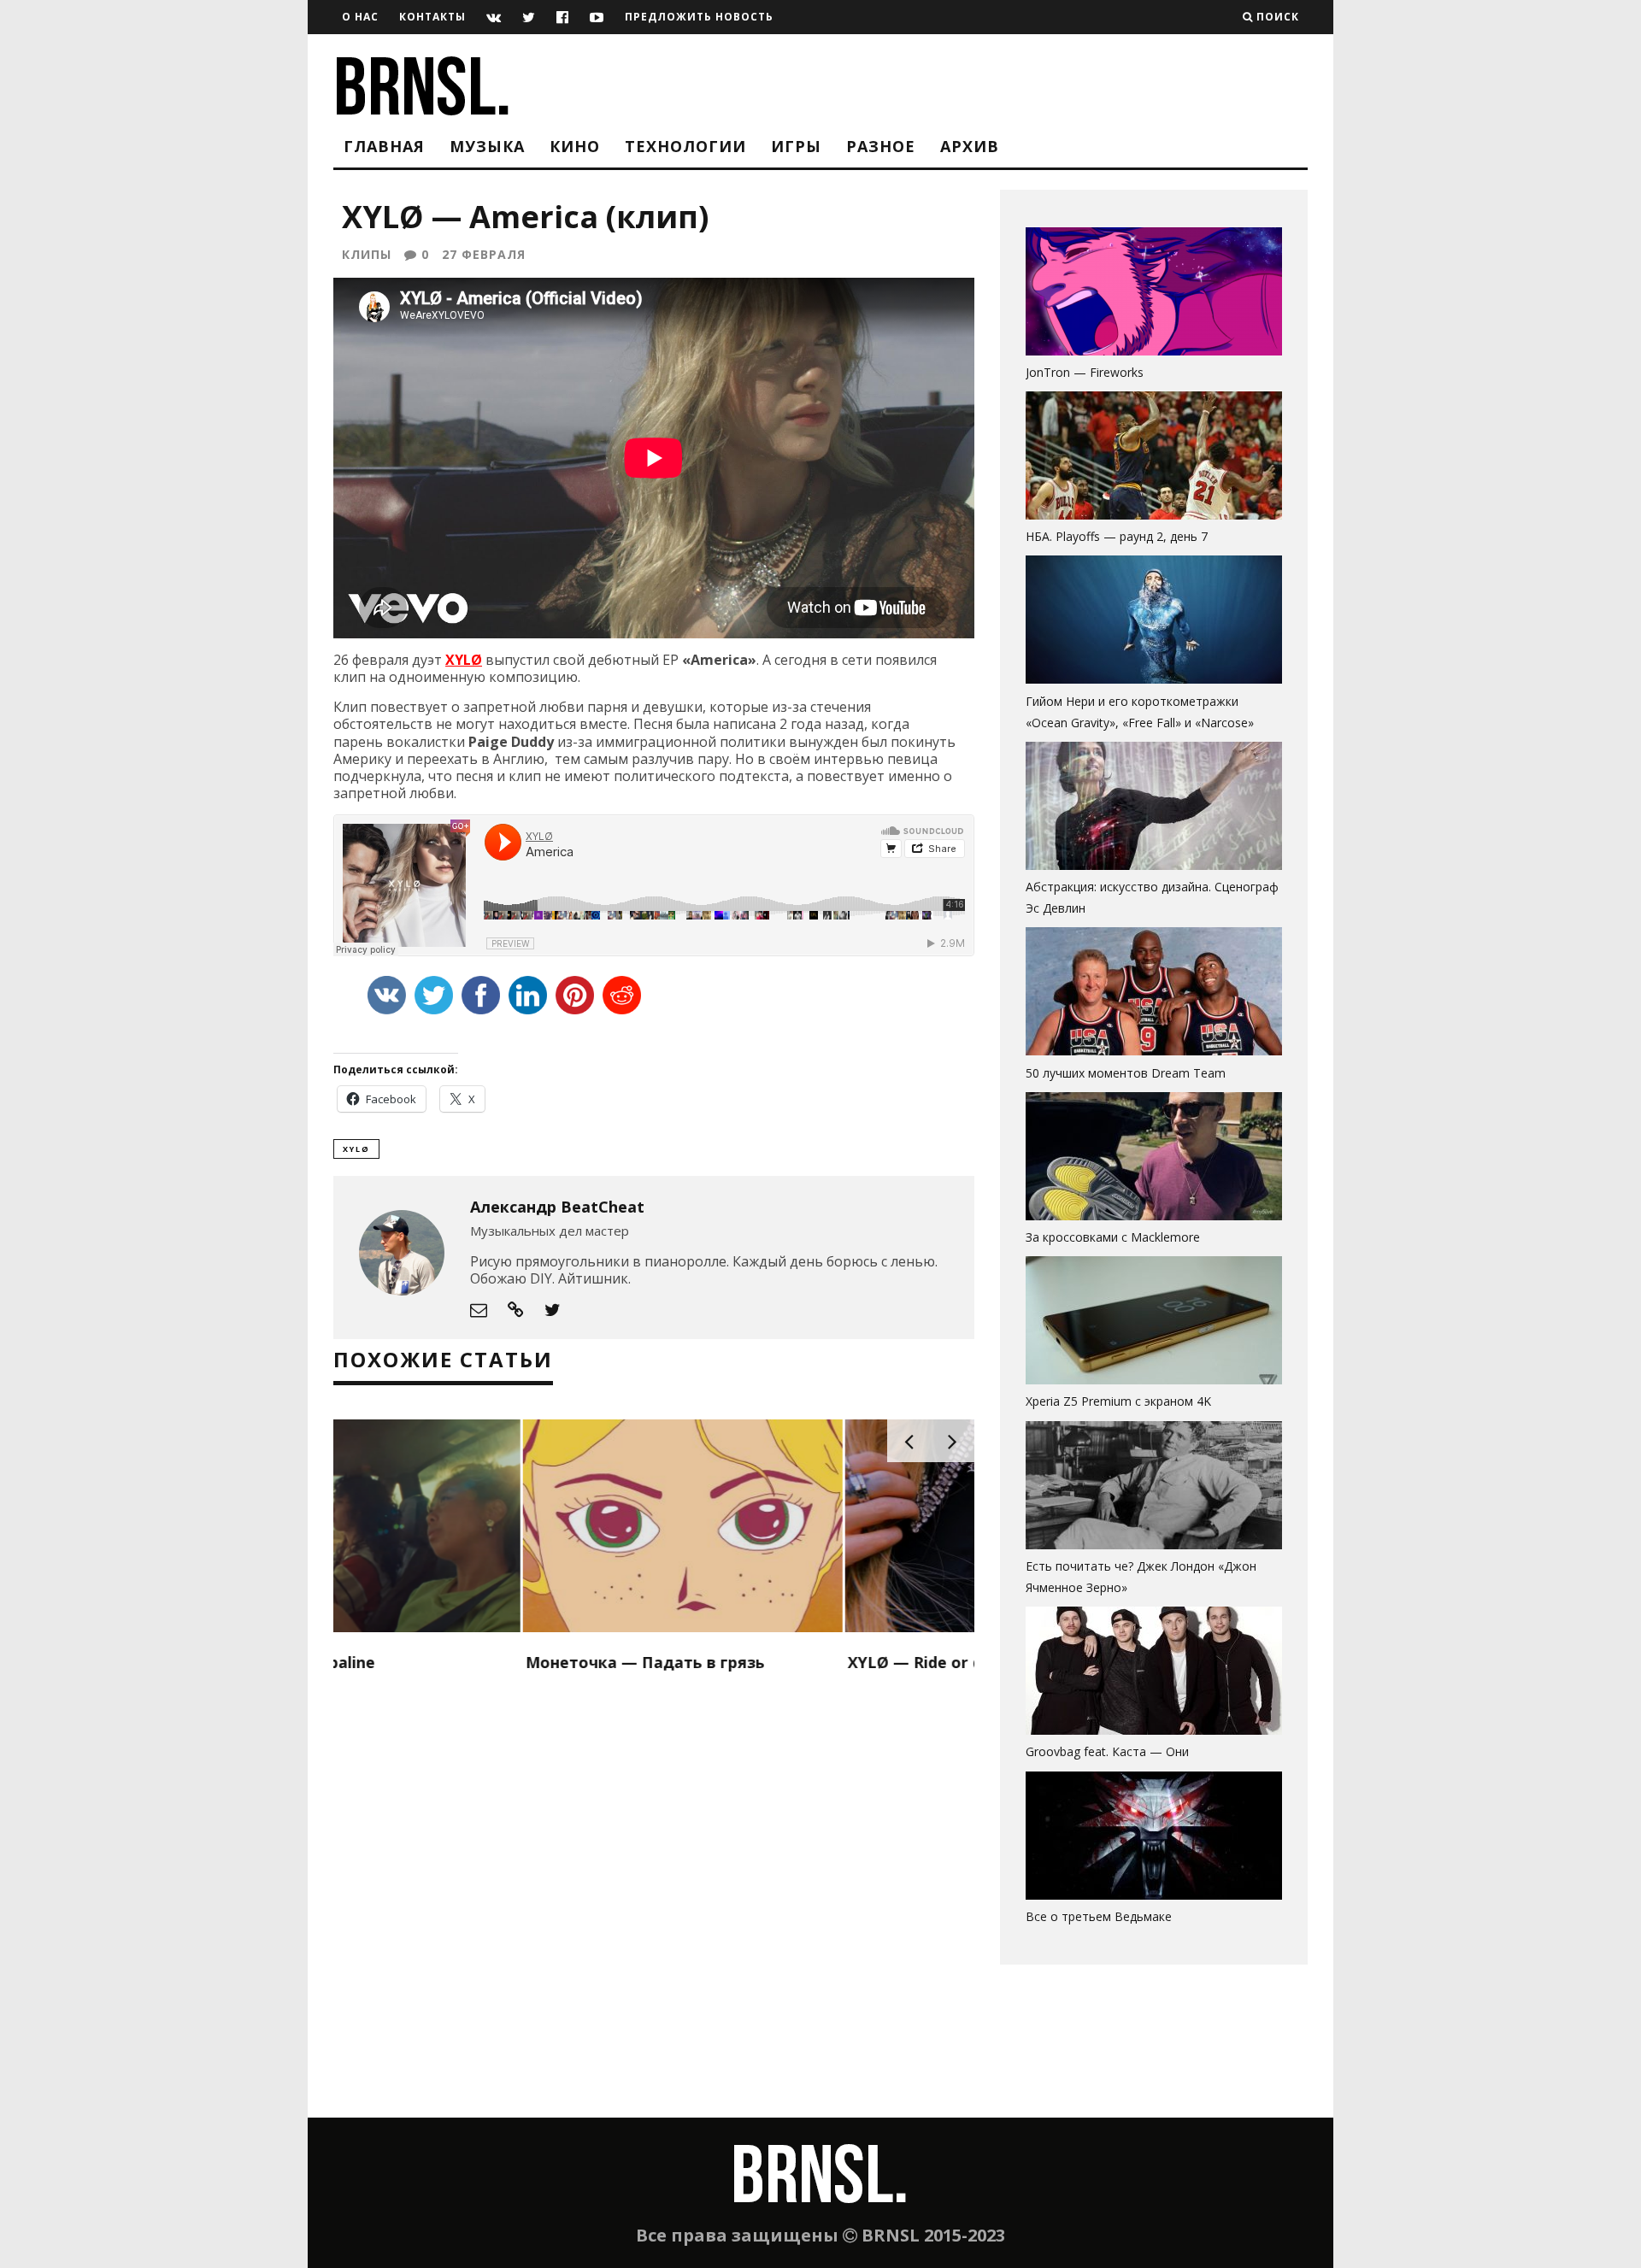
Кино (575, 146)
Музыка (487, 146)
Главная (384, 146)
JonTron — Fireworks (1085, 372)
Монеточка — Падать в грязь (456, 1662)
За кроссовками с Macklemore (1113, 1237)
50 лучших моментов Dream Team (1126, 1073)
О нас (360, 17)
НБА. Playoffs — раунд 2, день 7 (1117, 536)
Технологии (685, 146)
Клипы (367, 254)
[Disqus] (654, 1898)
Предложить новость (699, 17)
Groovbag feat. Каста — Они (1107, 1751)
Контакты (432, 17)
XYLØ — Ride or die (732, 1662)
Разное (881, 146)
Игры (796, 146)
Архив (970, 146)
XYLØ (464, 660)
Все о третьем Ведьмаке (1099, 1916)
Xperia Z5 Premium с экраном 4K (1118, 1401)
